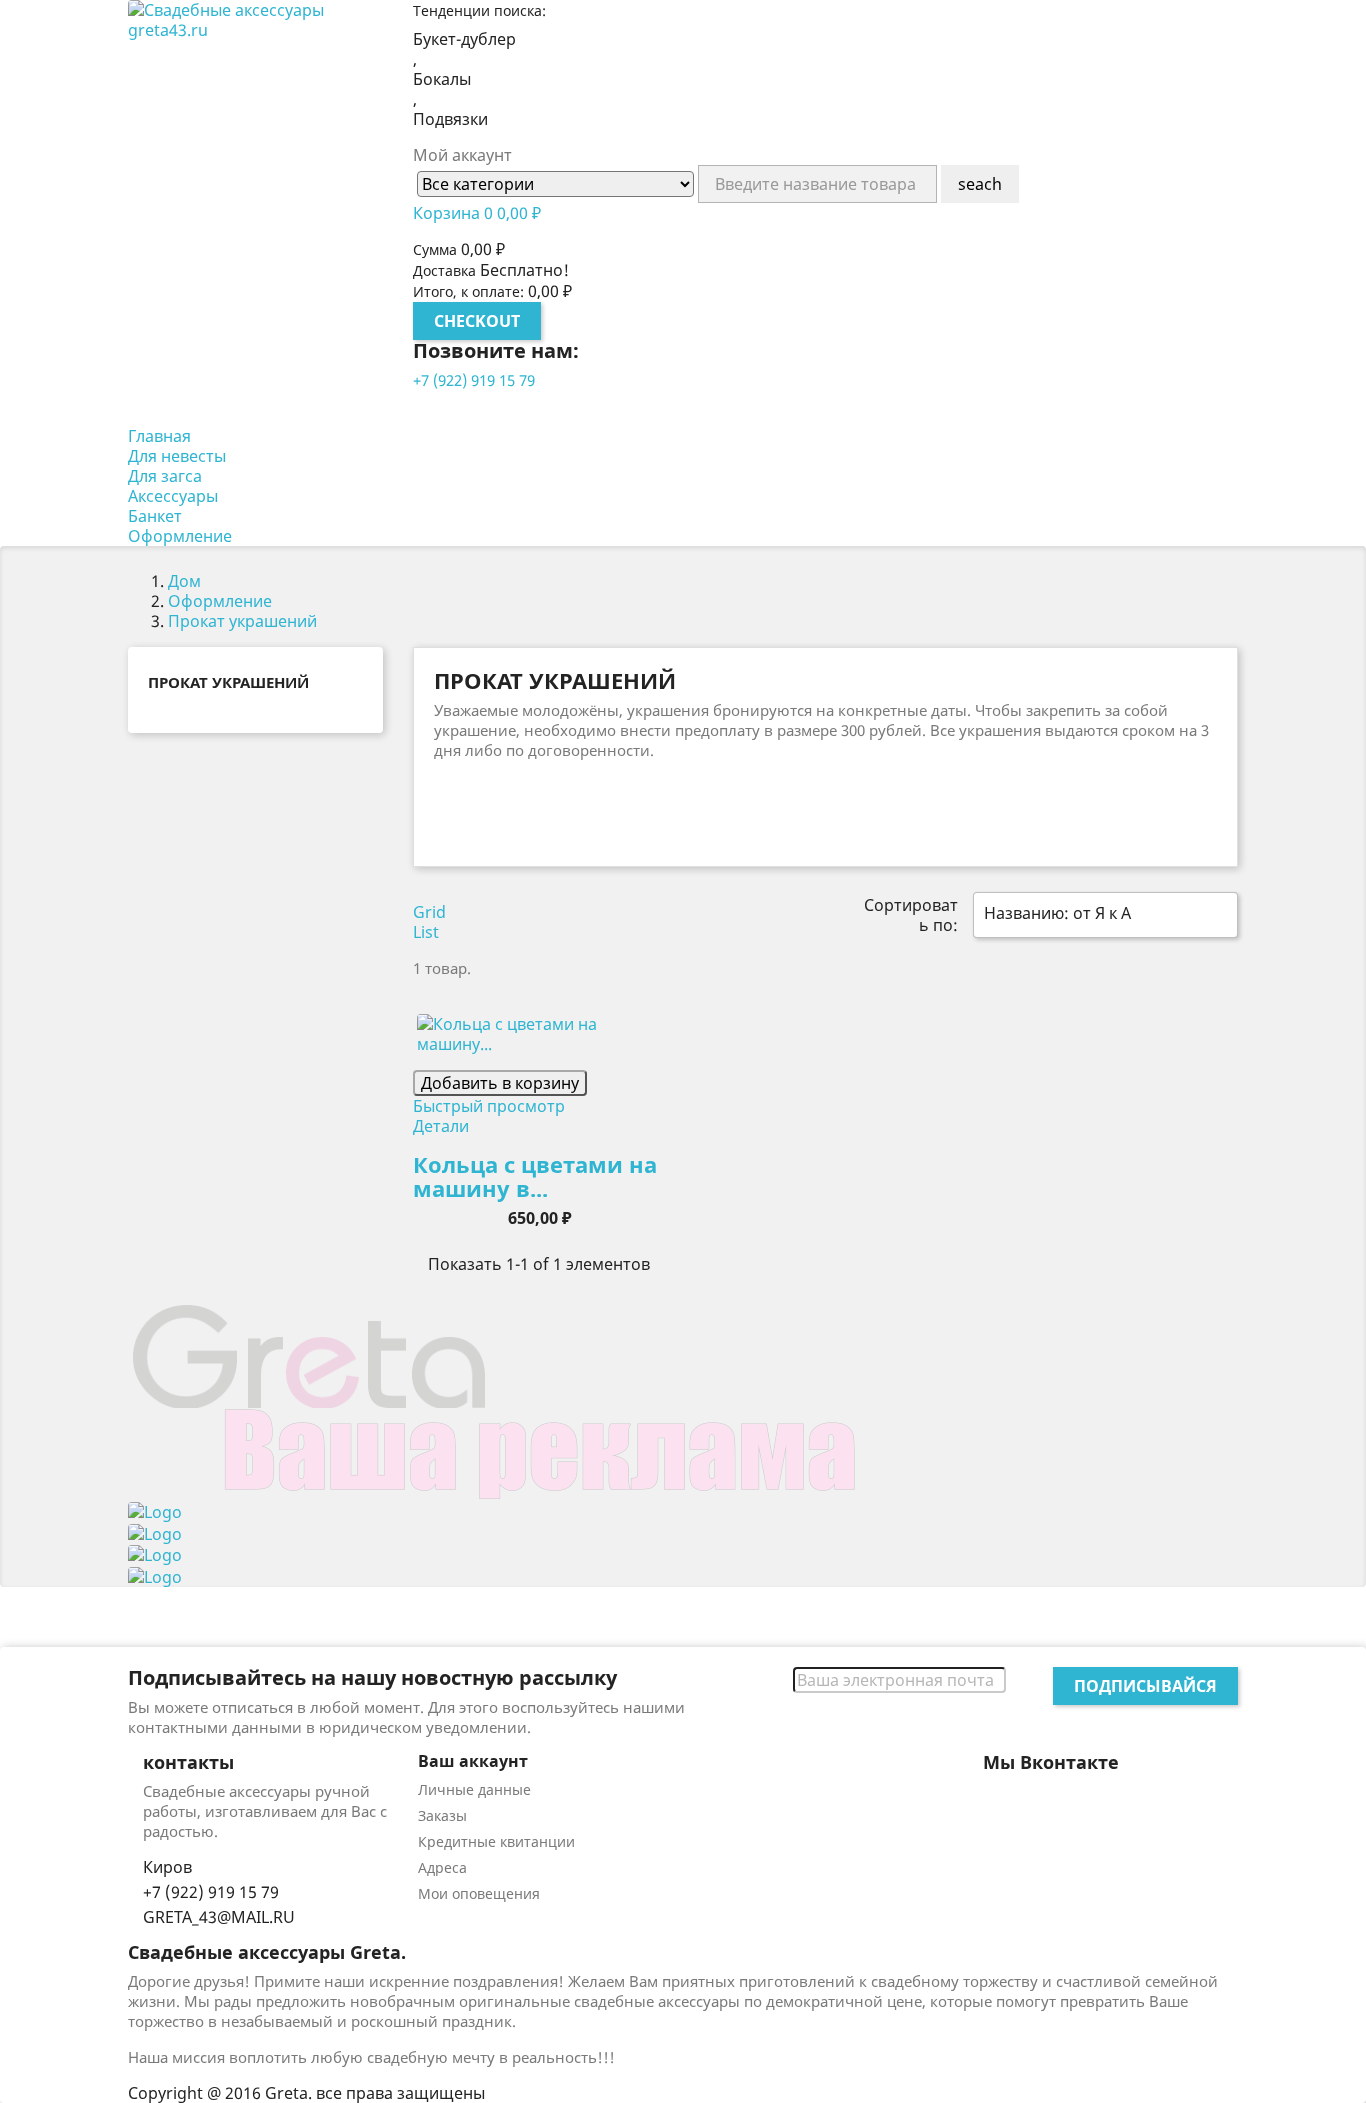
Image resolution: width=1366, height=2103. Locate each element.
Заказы (442, 1815)
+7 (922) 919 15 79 (474, 380)
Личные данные (474, 1789)
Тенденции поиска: (479, 10)
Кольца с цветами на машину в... (535, 1176)
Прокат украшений (228, 682)
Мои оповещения (479, 1893)
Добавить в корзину (500, 1083)
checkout (477, 321)
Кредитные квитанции (496, 1841)
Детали (441, 1126)
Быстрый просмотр (489, 1106)
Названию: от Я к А (1103, 915)
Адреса (442, 1867)
